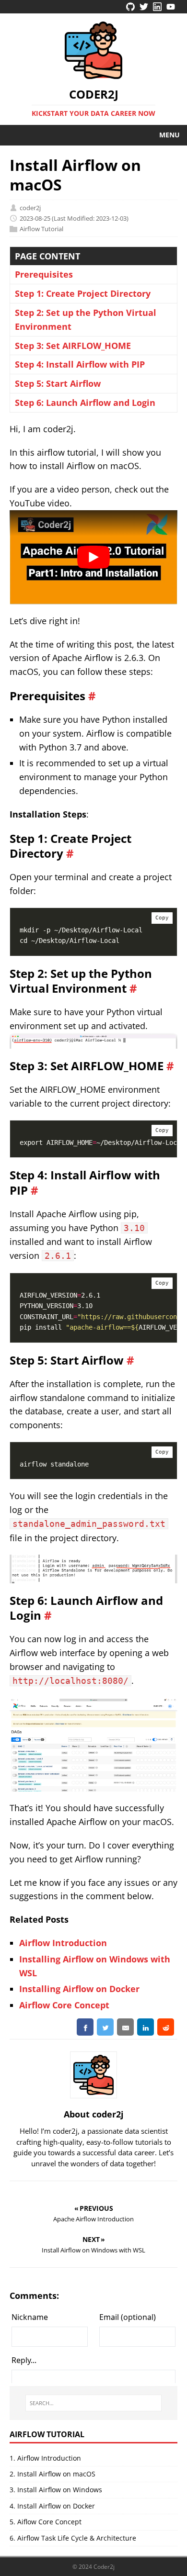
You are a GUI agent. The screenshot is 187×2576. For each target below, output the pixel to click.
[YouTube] (171, 8)
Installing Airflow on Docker (79, 1989)
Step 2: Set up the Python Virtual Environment (86, 319)
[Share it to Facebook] (85, 2027)
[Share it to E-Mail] (125, 2027)
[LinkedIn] (157, 8)
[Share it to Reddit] (166, 2027)
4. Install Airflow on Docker (52, 2506)
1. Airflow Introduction (45, 2458)
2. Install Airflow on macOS (53, 2474)
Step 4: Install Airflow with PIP (80, 364)
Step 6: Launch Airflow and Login (85, 403)
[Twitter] (144, 8)
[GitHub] (130, 8)
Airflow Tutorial (41, 229)
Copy (162, 918)
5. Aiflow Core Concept (46, 2522)
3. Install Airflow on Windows (56, 2490)
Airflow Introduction (63, 1943)
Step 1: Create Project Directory (83, 293)
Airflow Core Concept (64, 2005)
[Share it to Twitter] (105, 2027)
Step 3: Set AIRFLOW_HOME (73, 346)
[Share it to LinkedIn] (146, 2027)
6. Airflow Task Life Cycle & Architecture (73, 2538)
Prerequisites (44, 274)
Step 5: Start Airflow (58, 383)
